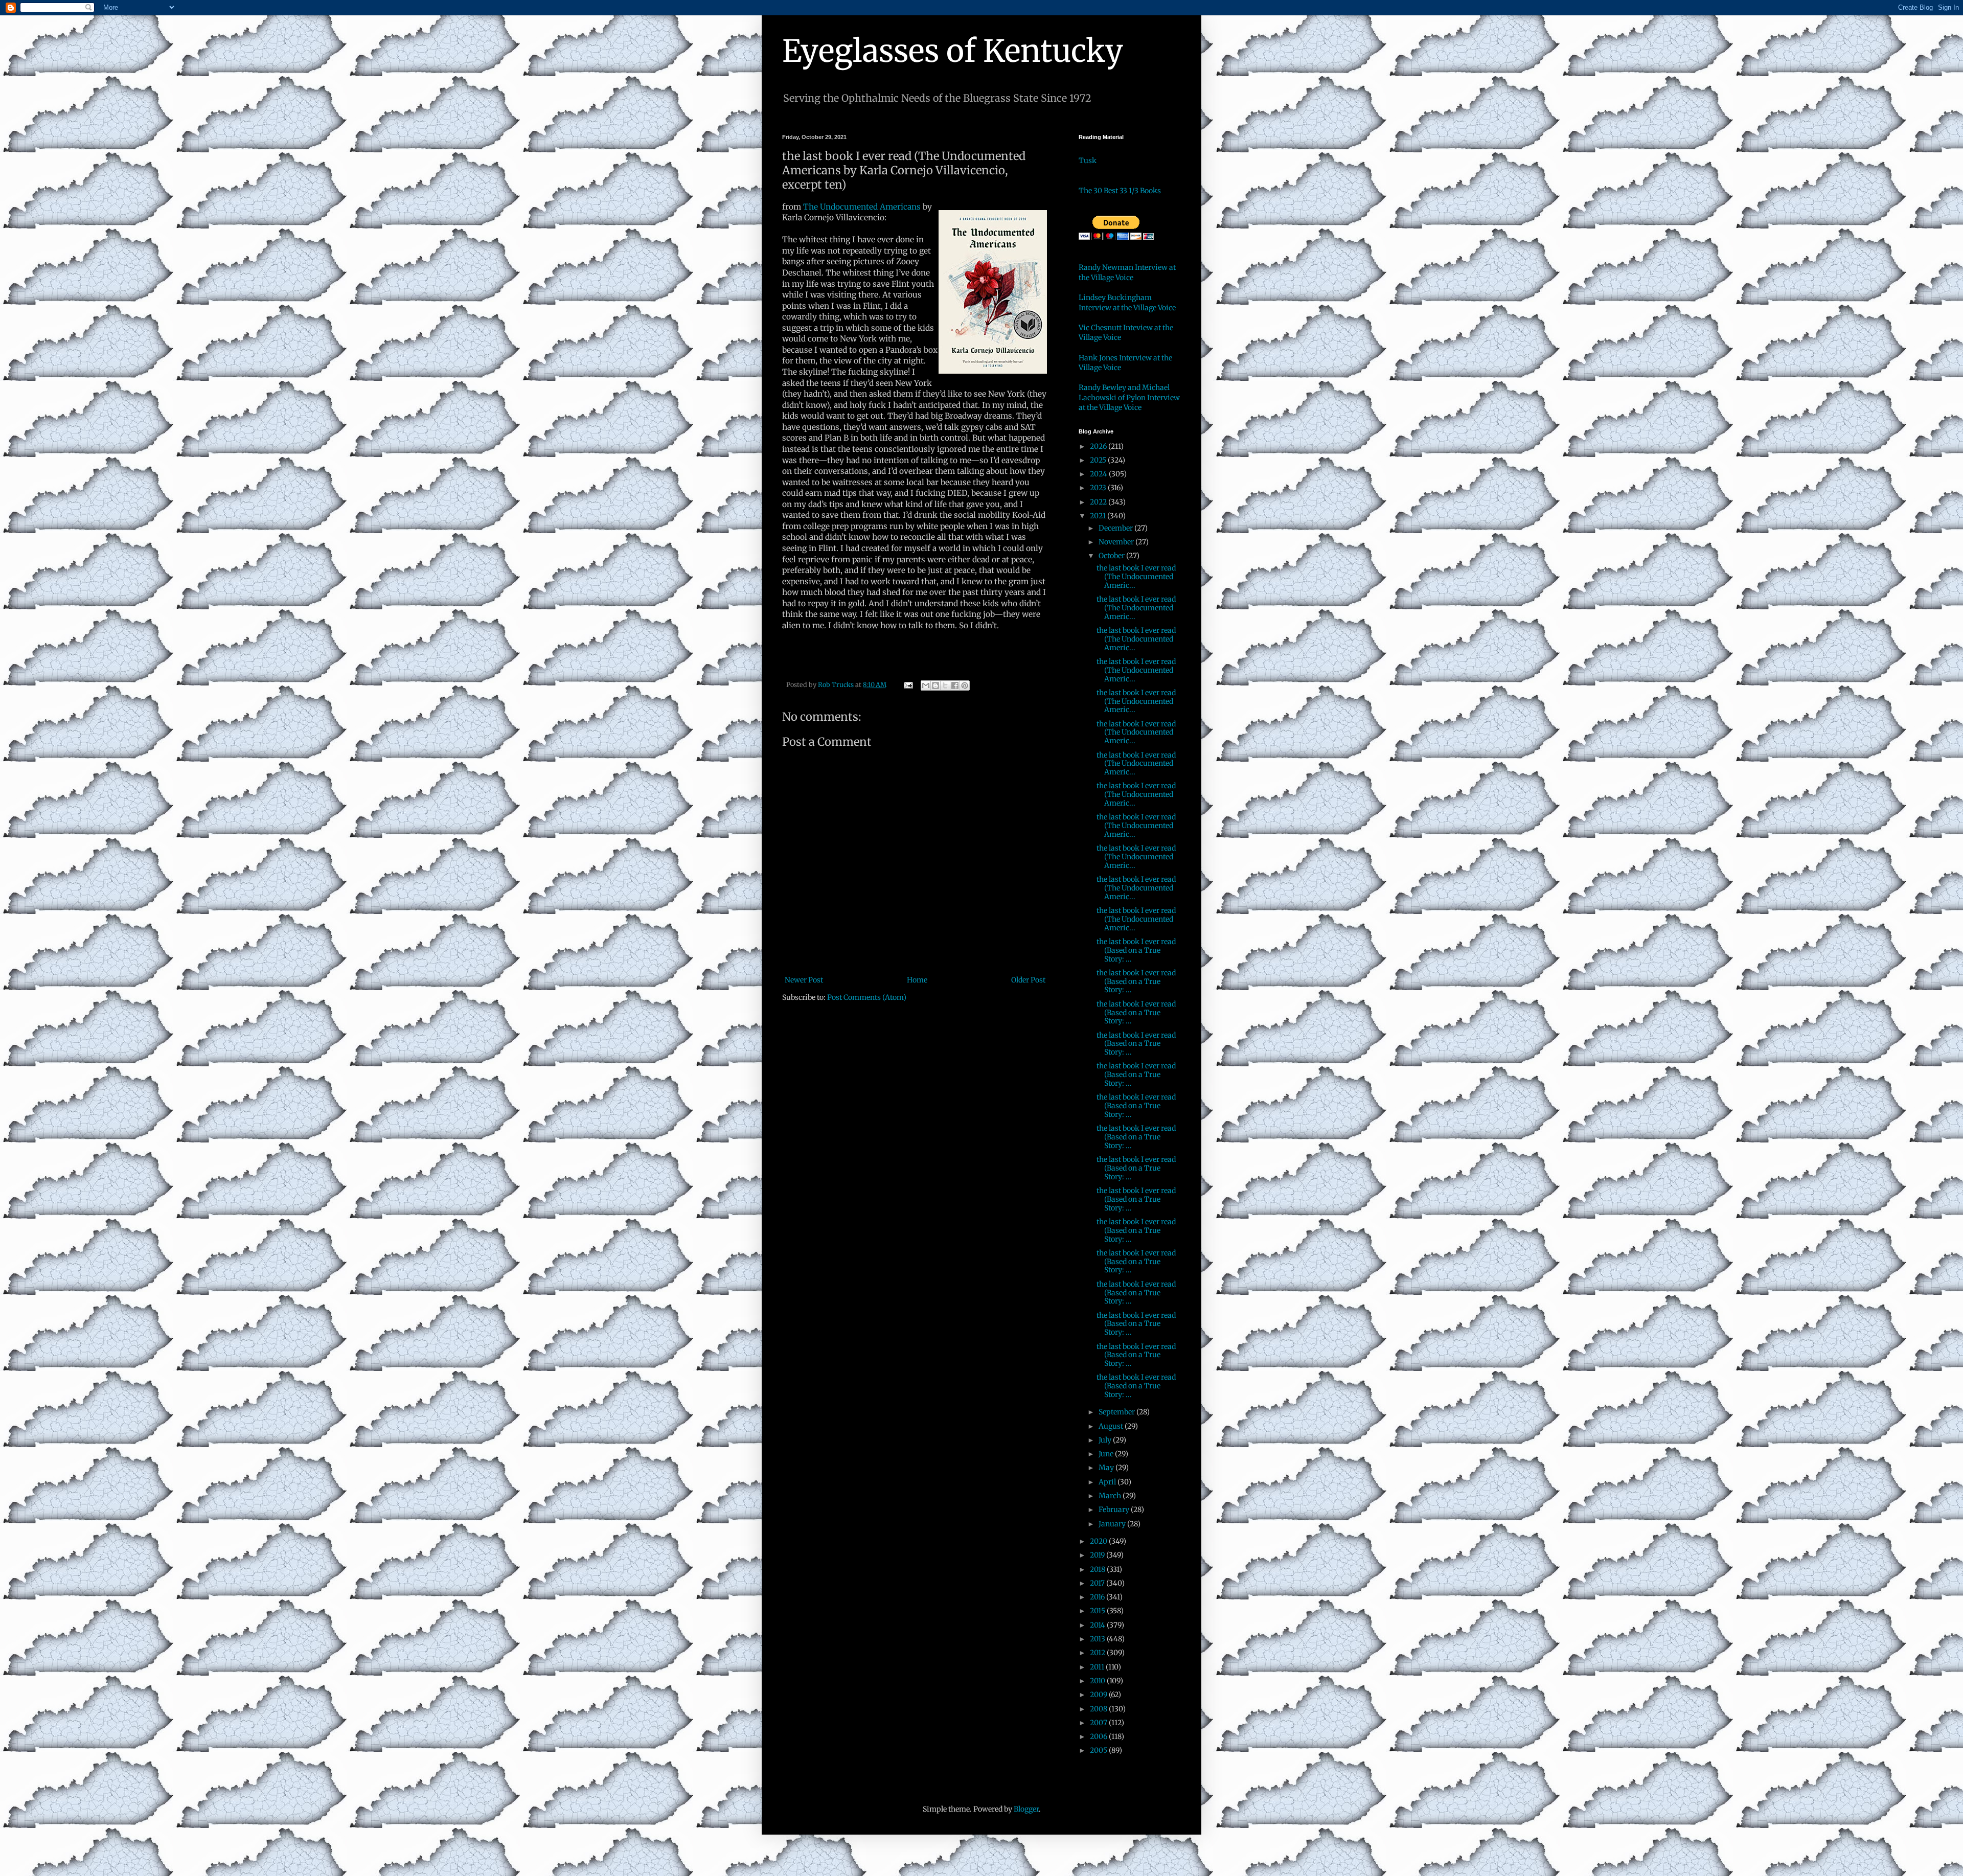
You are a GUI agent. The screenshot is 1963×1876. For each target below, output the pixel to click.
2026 (1099, 446)
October (1112, 556)
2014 (1098, 1625)
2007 (1099, 1723)
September (1117, 1412)
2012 (1098, 1653)
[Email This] (926, 685)
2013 (1098, 1639)
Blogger (1026, 1809)
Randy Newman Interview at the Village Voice (1127, 272)
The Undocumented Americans (863, 207)
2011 (1098, 1667)
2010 (1098, 1681)
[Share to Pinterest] (965, 685)
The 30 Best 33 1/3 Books (1120, 191)
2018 (1098, 1569)
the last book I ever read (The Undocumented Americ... (1136, 577)
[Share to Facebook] (955, 685)
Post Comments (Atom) (867, 997)
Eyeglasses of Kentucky (953, 51)
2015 (1098, 1611)
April (1108, 1482)
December (1116, 528)
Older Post (1028, 980)
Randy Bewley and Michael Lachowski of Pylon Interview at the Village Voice (1129, 397)
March (1111, 1496)
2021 (1099, 516)
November (1117, 542)
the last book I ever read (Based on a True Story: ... (1136, 950)
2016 (1098, 1597)
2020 (1099, 1541)
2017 (1098, 1583)
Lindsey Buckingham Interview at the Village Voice (1127, 303)
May (1107, 1468)
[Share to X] (945, 685)
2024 (1099, 474)
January (1113, 1524)
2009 (1099, 1695)
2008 (1099, 1709)
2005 (1099, 1750)
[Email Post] (908, 685)
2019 (1098, 1555)
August (1112, 1426)
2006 (1099, 1736)
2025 (1099, 460)
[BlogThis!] (935, 685)
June (1107, 1454)
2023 (1099, 488)
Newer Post (804, 980)
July (1106, 1440)
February (1115, 1509)
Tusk (1088, 161)
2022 (1099, 502)
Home (917, 980)
